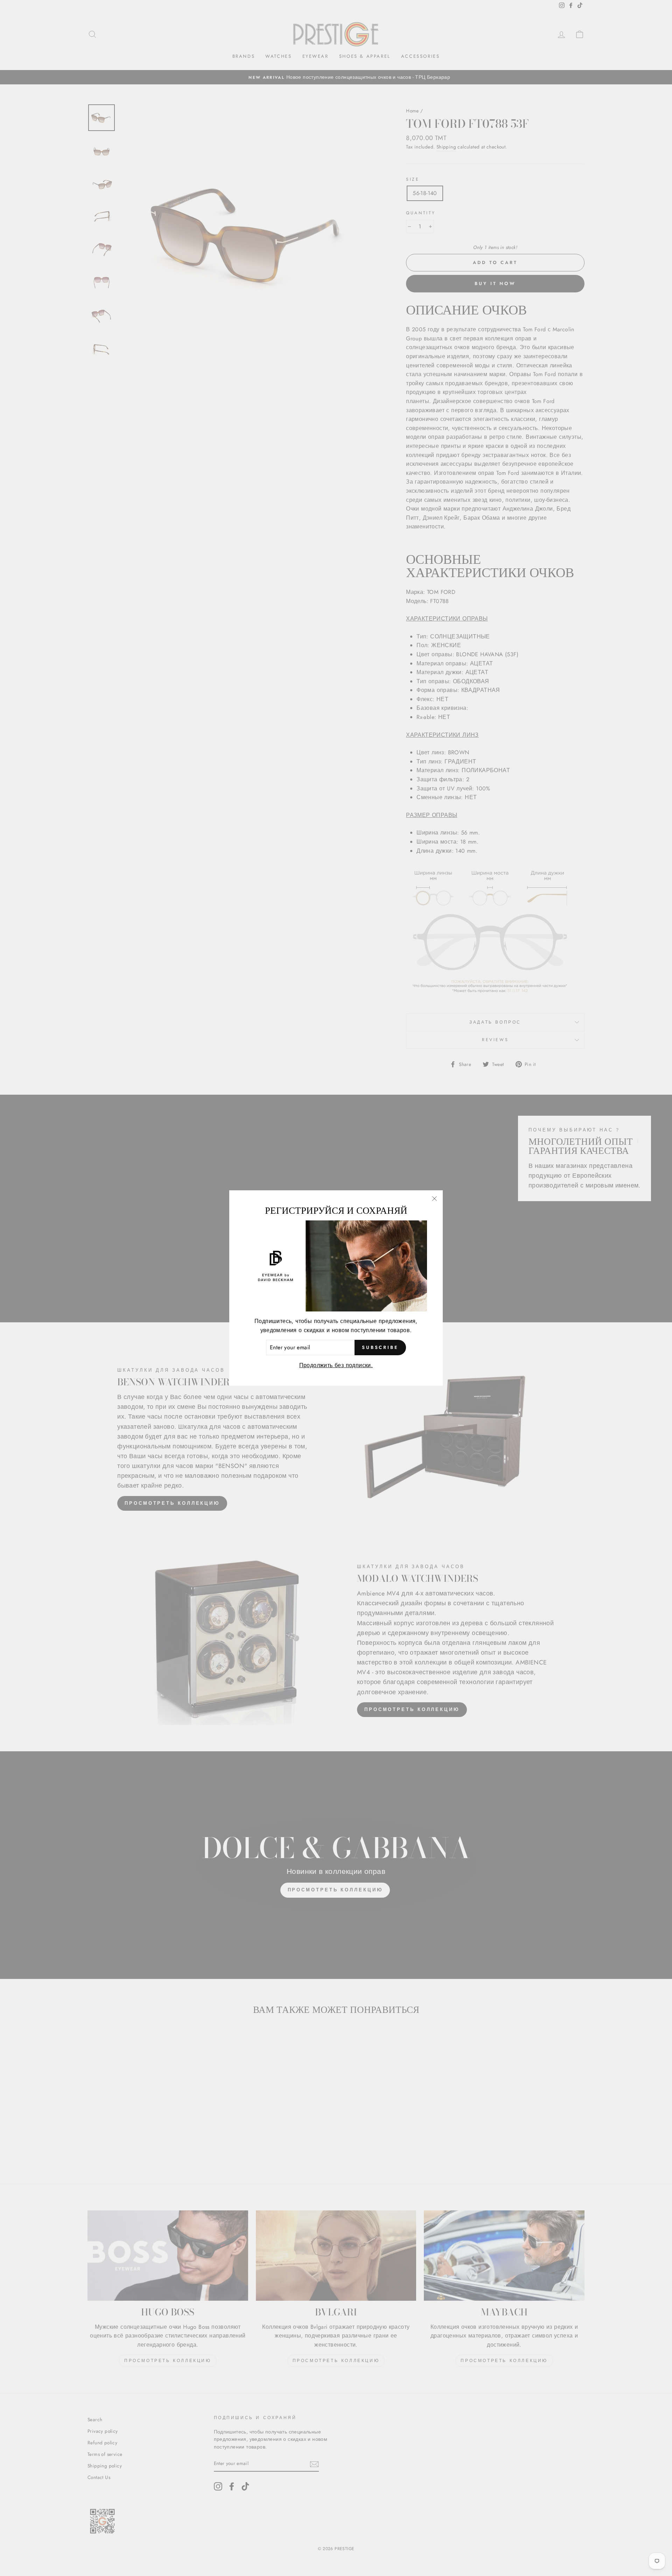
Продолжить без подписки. (336, 1365)
